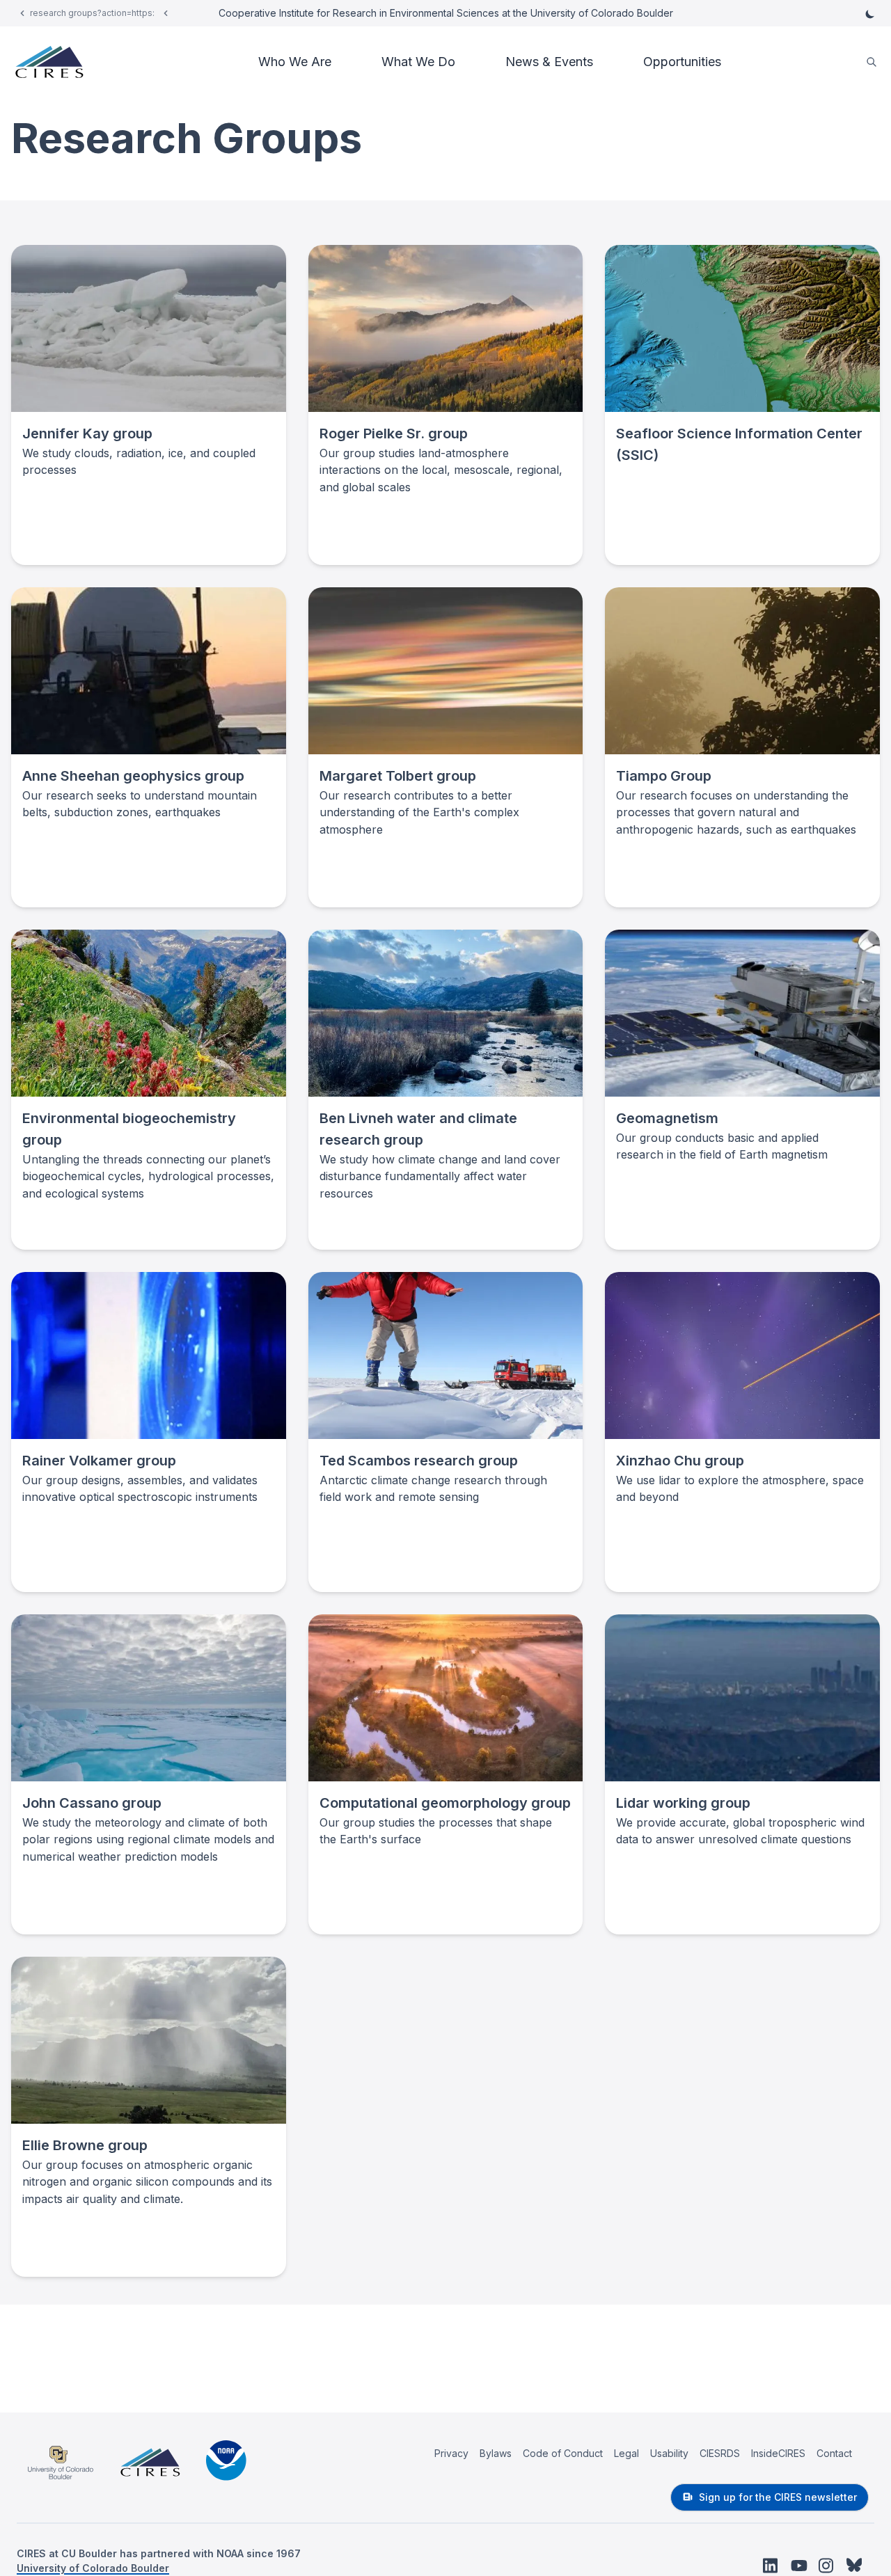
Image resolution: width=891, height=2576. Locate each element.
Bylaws (496, 2453)
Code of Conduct (563, 2453)
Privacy (451, 2453)
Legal (626, 2453)
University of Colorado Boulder (93, 2568)
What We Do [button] (418, 62)
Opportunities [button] (682, 62)
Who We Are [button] (295, 62)
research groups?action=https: (92, 13)
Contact (834, 2453)
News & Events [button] (549, 62)
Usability (669, 2453)
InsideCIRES (778, 2453)
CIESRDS (720, 2453)
